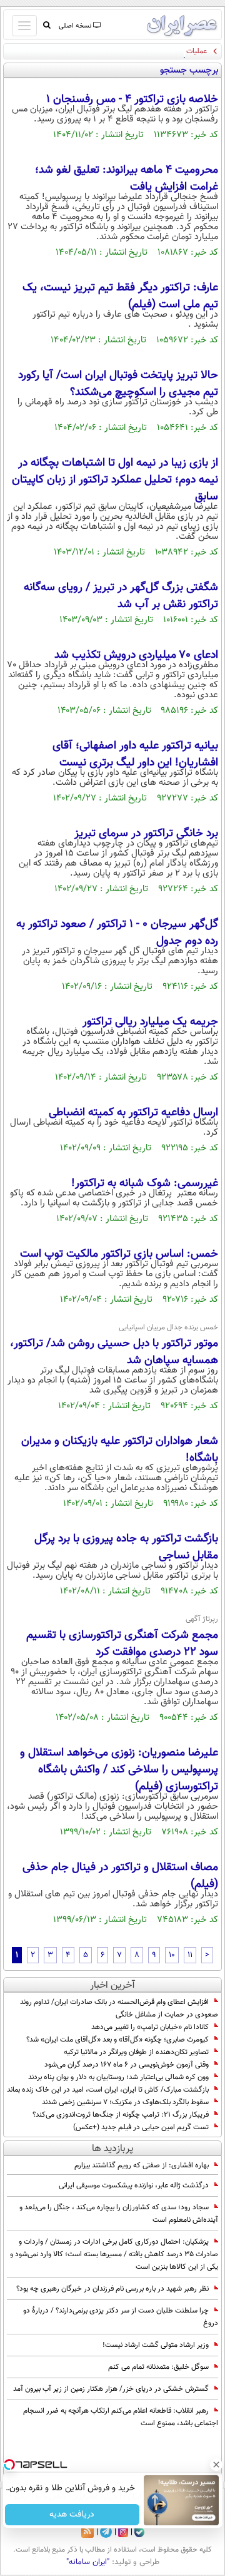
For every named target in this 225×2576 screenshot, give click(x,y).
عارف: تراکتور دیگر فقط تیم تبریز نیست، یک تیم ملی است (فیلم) (120, 296)
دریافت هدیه (72, 2515)
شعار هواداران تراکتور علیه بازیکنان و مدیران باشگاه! (120, 1450)
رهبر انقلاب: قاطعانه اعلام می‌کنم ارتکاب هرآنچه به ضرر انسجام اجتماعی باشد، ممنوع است (121, 2417)
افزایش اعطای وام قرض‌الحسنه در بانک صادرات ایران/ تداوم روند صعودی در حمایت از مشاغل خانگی (119, 2008)
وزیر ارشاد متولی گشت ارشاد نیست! (156, 2345)
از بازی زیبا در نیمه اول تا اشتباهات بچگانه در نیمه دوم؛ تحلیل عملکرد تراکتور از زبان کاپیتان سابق (115, 480)
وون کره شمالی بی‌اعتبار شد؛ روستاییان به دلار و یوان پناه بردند (118, 2077)
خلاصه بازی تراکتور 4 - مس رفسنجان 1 (132, 100)
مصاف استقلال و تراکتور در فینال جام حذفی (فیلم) (120, 1876)
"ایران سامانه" (88, 2562)
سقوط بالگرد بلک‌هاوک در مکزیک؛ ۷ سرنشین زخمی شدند (125, 2102)
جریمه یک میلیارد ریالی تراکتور (150, 1022)
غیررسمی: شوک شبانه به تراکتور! (145, 1183)
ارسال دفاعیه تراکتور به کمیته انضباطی (133, 1113)
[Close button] (216, 2465)
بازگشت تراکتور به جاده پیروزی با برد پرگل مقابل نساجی (126, 1547)
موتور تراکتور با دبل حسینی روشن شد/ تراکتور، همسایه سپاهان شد (114, 1352)
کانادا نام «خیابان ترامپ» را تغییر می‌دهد (150, 2027)
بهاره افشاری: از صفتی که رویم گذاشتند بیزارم (142, 2165)
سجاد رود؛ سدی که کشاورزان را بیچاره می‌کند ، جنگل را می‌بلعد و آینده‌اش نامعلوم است (119, 2214)
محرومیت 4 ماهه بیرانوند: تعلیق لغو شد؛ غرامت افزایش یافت (127, 179)
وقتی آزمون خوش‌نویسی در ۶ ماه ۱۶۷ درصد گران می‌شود (127, 2065)
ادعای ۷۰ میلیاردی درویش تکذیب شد (136, 655)
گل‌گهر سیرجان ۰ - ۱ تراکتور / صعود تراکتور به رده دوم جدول (117, 933)
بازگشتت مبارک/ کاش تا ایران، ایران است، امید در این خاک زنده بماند (108, 2090)
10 (172, 1955)
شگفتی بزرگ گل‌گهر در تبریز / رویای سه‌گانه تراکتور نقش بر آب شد (121, 596)
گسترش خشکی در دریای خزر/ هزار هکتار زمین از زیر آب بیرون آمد (111, 2389)
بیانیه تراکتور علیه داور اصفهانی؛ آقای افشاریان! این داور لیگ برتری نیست (135, 754)
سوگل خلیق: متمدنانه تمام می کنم (158, 2367)
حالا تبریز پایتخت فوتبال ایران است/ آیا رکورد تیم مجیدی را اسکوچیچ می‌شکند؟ (118, 384)
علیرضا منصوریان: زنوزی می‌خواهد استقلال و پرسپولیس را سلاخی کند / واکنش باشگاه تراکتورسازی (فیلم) (119, 1770)
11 (190, 1955)
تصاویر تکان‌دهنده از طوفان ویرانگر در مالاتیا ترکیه (136, 2052)
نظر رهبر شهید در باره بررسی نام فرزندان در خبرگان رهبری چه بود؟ (112, 2289)
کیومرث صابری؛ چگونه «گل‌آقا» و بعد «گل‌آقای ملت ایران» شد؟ (117, 2040)
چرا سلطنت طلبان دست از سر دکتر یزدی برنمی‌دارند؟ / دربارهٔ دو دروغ (121, 2317)
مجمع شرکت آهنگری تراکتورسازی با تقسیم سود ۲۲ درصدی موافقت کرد (122, 1644)
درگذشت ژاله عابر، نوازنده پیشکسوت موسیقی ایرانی (134, 2185)
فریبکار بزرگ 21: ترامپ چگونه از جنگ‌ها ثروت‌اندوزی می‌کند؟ (121, 2115)
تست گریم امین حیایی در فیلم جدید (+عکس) (141, 2127)
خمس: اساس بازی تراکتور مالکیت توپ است (119, 1254)
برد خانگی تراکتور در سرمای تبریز (146, 834)
